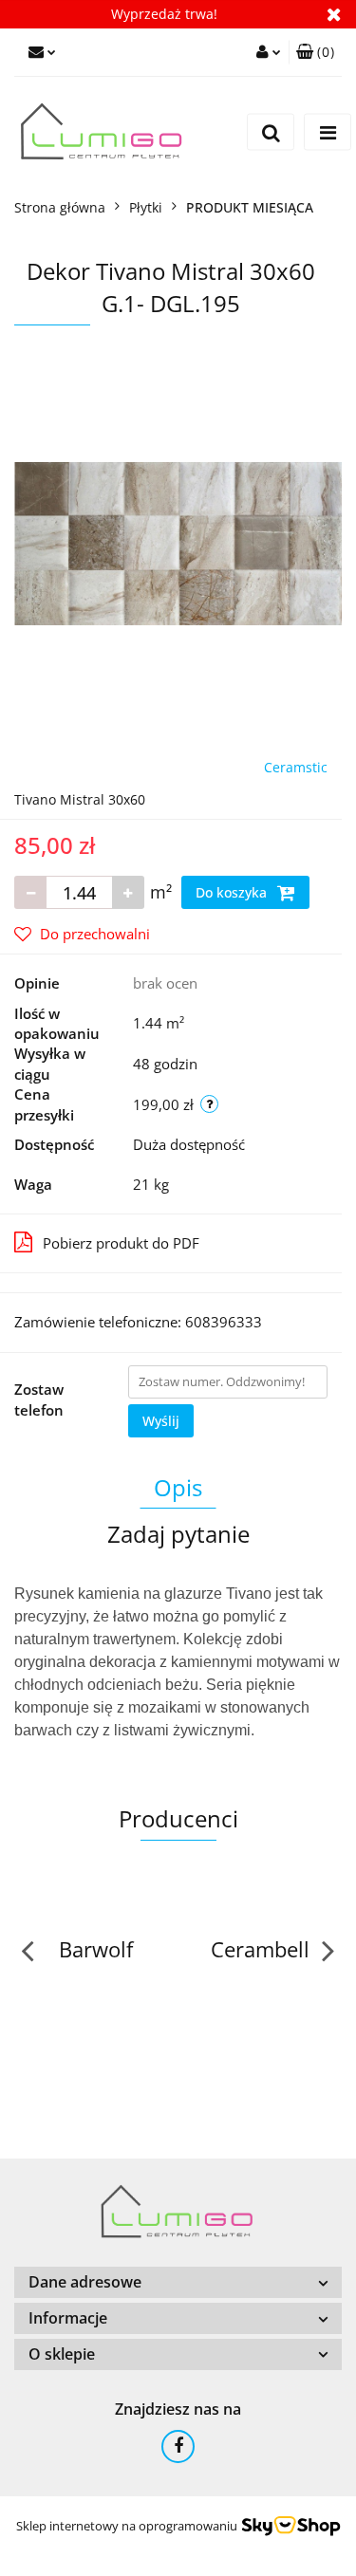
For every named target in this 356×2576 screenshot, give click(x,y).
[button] (315, 52)
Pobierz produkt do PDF (121, 1243)
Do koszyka (233, 892)
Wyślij (161, 1421)
